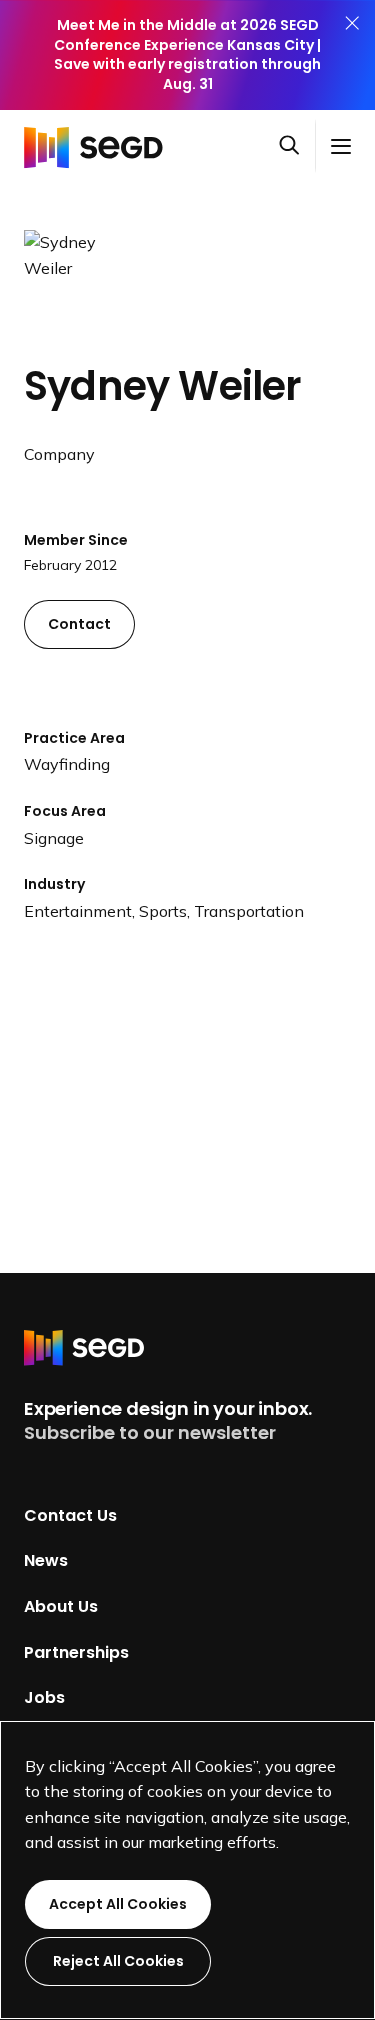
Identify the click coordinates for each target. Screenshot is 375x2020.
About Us (61, 1606)
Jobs (44, 1697)
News (46, 1560)
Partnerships (76, 1651)
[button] (297, 147)
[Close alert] (352, 55)
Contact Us (70, 1514)
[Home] (99, 146)
